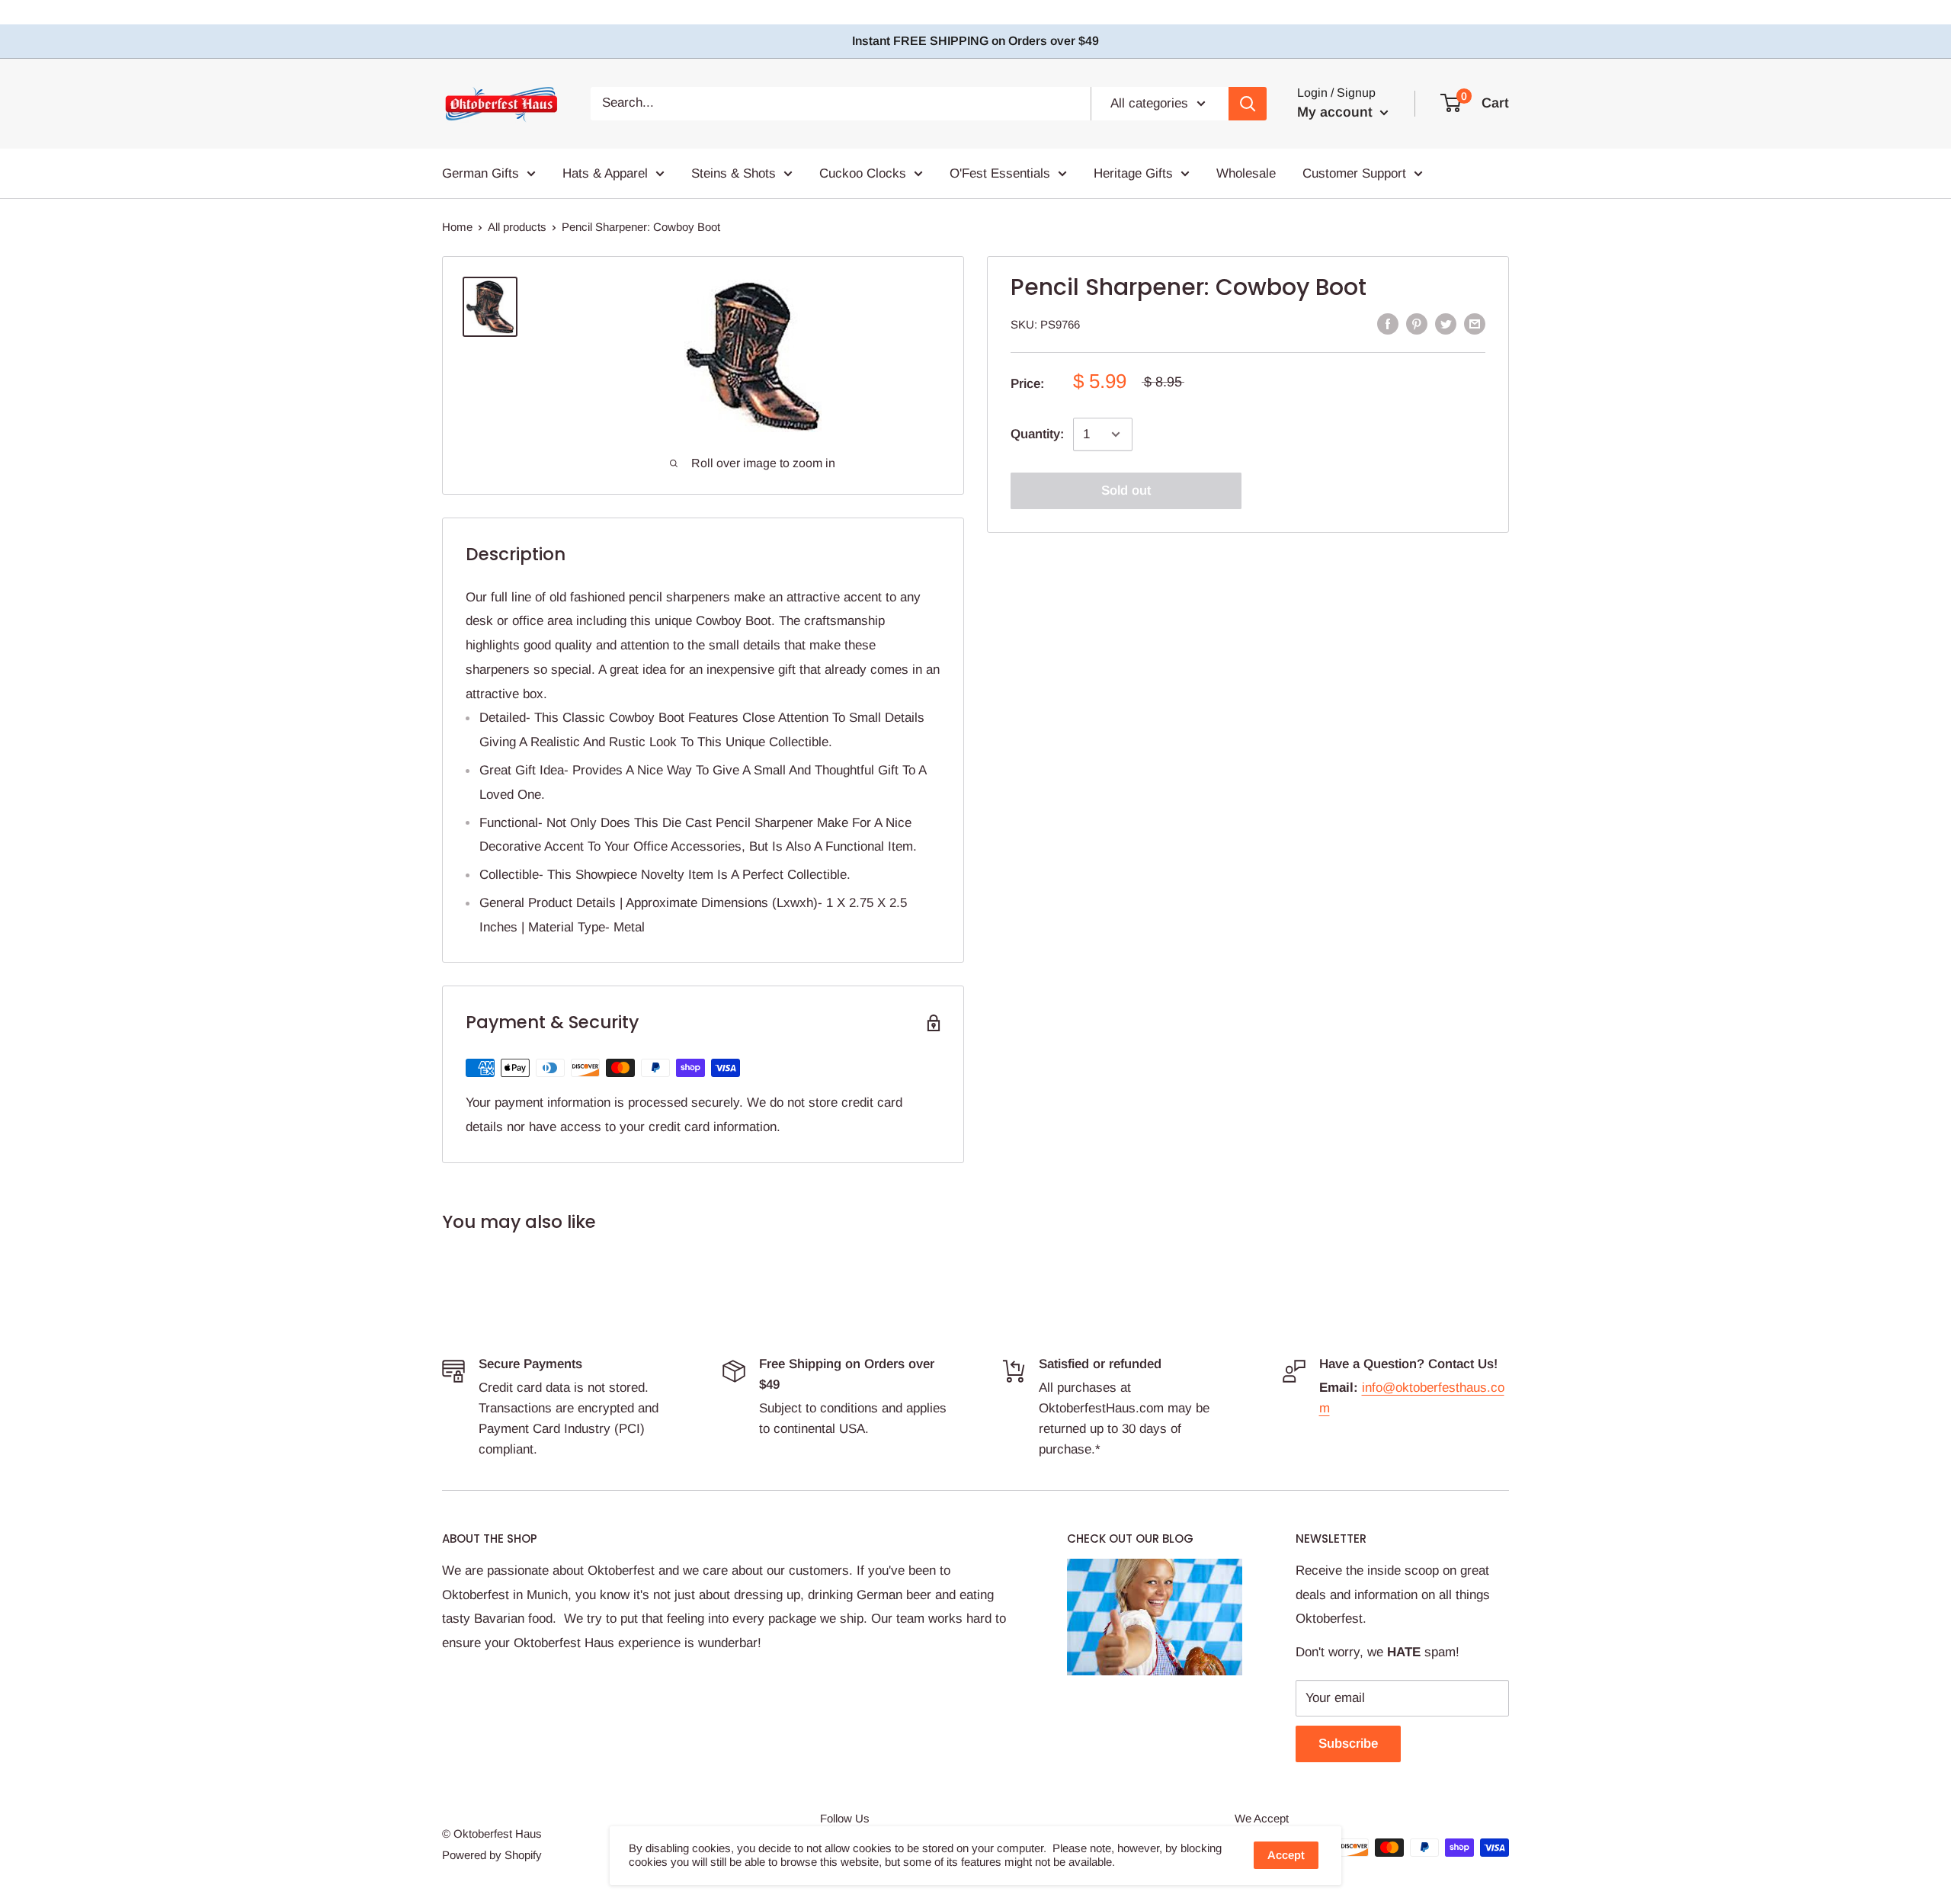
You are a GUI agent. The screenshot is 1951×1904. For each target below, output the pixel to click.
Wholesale (1246, 173)
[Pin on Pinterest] (1417, 324)
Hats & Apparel (605, 173)
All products (517, 227)
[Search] (1248, 104)
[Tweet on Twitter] (1446, 324)
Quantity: (1037, 434)
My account (1337, 112)
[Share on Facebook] (1388, 324)
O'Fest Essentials (1000, 173)
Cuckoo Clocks (863, 173)
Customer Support (1354, 173)
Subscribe (1348, 1744)
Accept (1286, 1855)
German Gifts (481, 173)
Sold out (1126, 490)
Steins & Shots (734, 173)
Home (457, 227)
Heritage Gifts (1133, 173)
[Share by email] (1475, 324)
